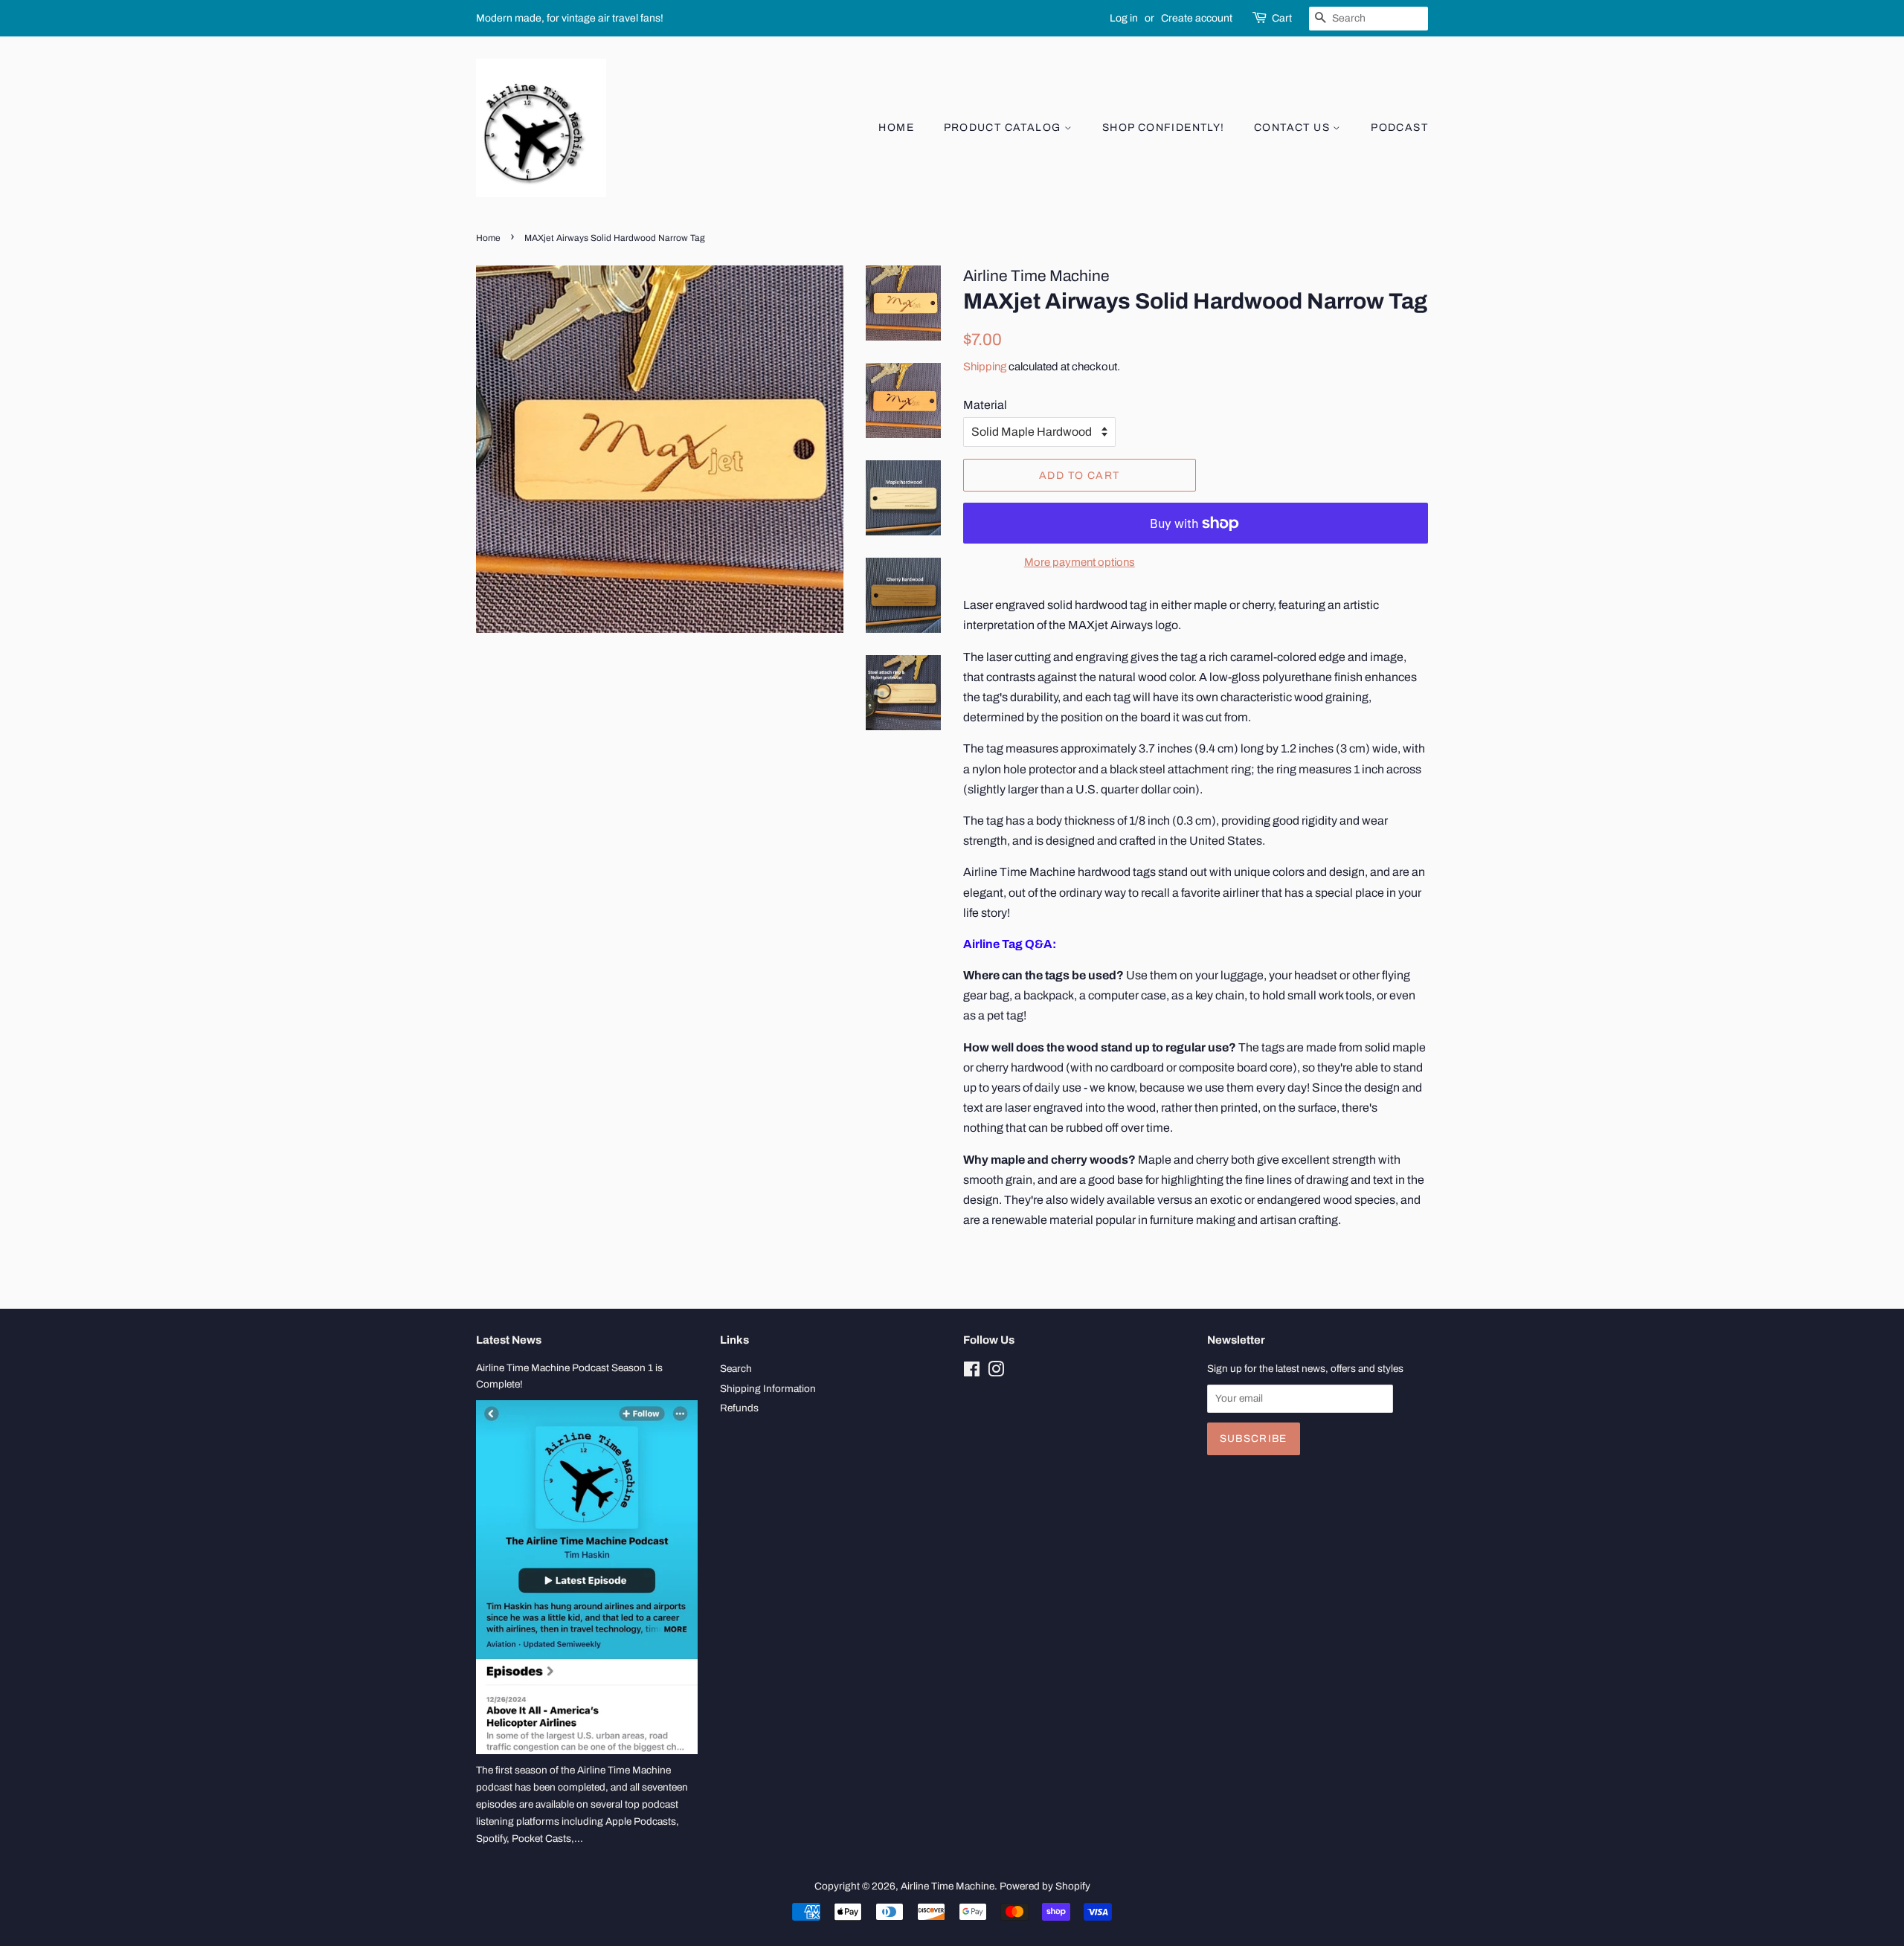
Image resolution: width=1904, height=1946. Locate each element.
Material (985, 405)
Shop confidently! (1164, 128)
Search (736, 1369)
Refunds (739, 1408)
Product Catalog (1004, 128)
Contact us (1293, 128)
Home (896, 128)
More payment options (1080, 562)
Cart (1282, 18)
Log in (1124, 18)
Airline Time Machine (948, 1886)
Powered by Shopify (1045, 1886)
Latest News (509, 1340)
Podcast (1399, 128)
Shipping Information (768, 1389)
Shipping (985, 367)
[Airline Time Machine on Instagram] (996, 1372)
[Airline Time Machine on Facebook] (972, 1372)
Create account (1197, 18)
